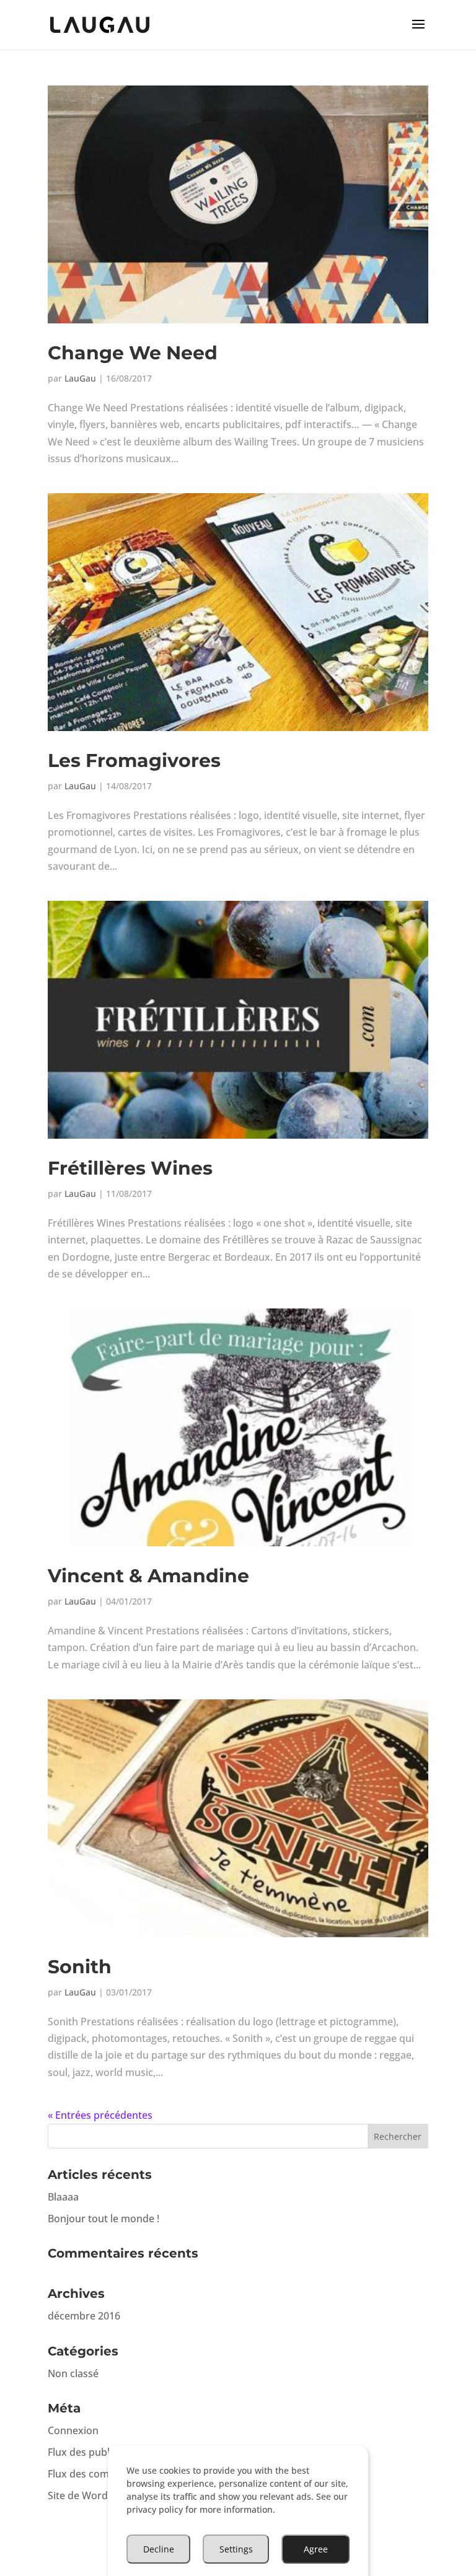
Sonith (80, 1967)
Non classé (73, 2373)
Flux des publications (97, 2452)
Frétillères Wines (130, 1168)
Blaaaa (63, 2197)
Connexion (73, 2430)
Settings (236, 2549)
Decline (159, 2549)
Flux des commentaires (102, 2474)
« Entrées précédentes (100, 2115)
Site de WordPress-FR (98, 2495)
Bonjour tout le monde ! (104, 2219)
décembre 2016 (84, 2316)
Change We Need (133, 353)
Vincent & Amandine (148, 1576)
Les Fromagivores (134, 760)
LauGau (80, 378)
